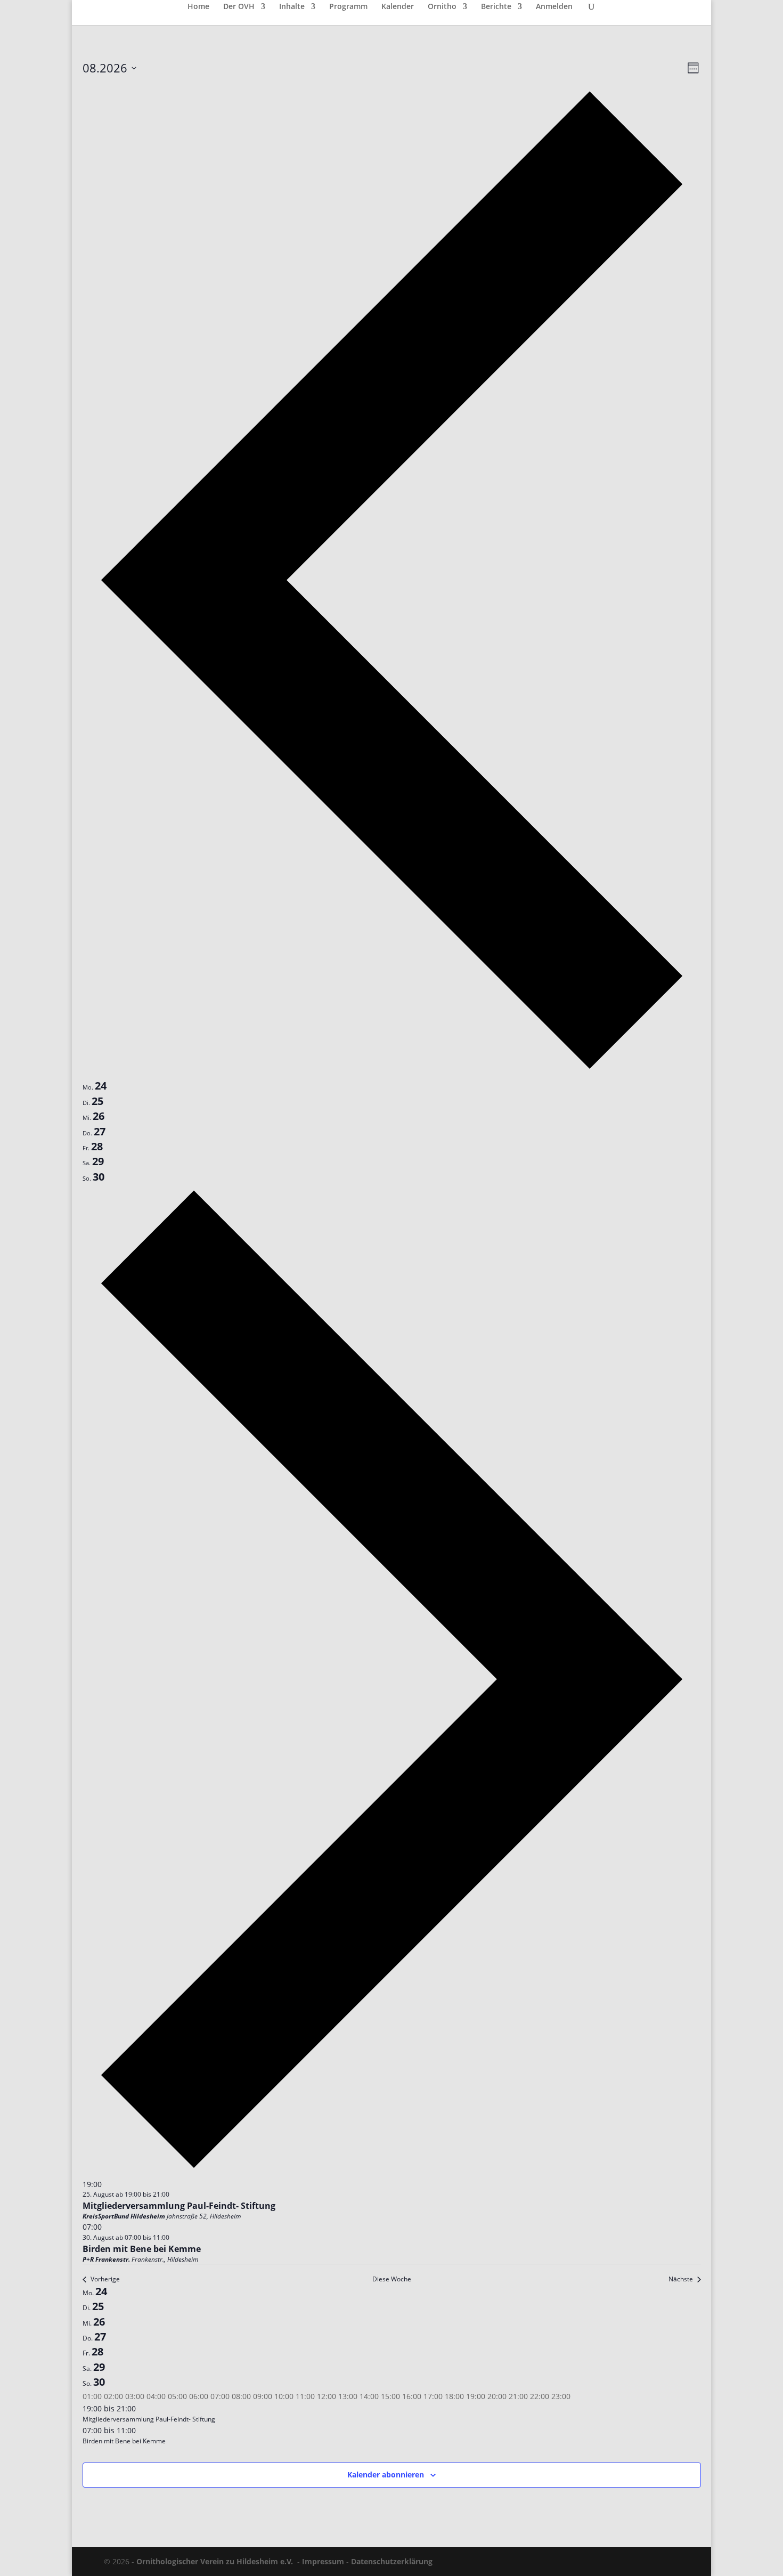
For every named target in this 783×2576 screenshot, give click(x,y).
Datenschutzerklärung (392, 2561)
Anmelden (554, 7)
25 (98, 2306)
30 (99, 2382)
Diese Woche (392, 2279)
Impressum (323, 2561)
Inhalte (292, 7)
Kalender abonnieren (386, 2475)
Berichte (496, 7)
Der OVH (239, 7)
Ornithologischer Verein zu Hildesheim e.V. (215, 2561)
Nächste (681, 2279)
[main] (391, 1286)
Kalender (398, 7)
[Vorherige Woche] (392, 1072)
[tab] (95, 1086)
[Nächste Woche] (392, 2171)
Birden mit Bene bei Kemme (142, 2249)
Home (198, 7)
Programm (348, 7)
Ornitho (442, 7)
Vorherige (105, 2279)
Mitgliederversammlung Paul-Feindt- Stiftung (179, 2206)
